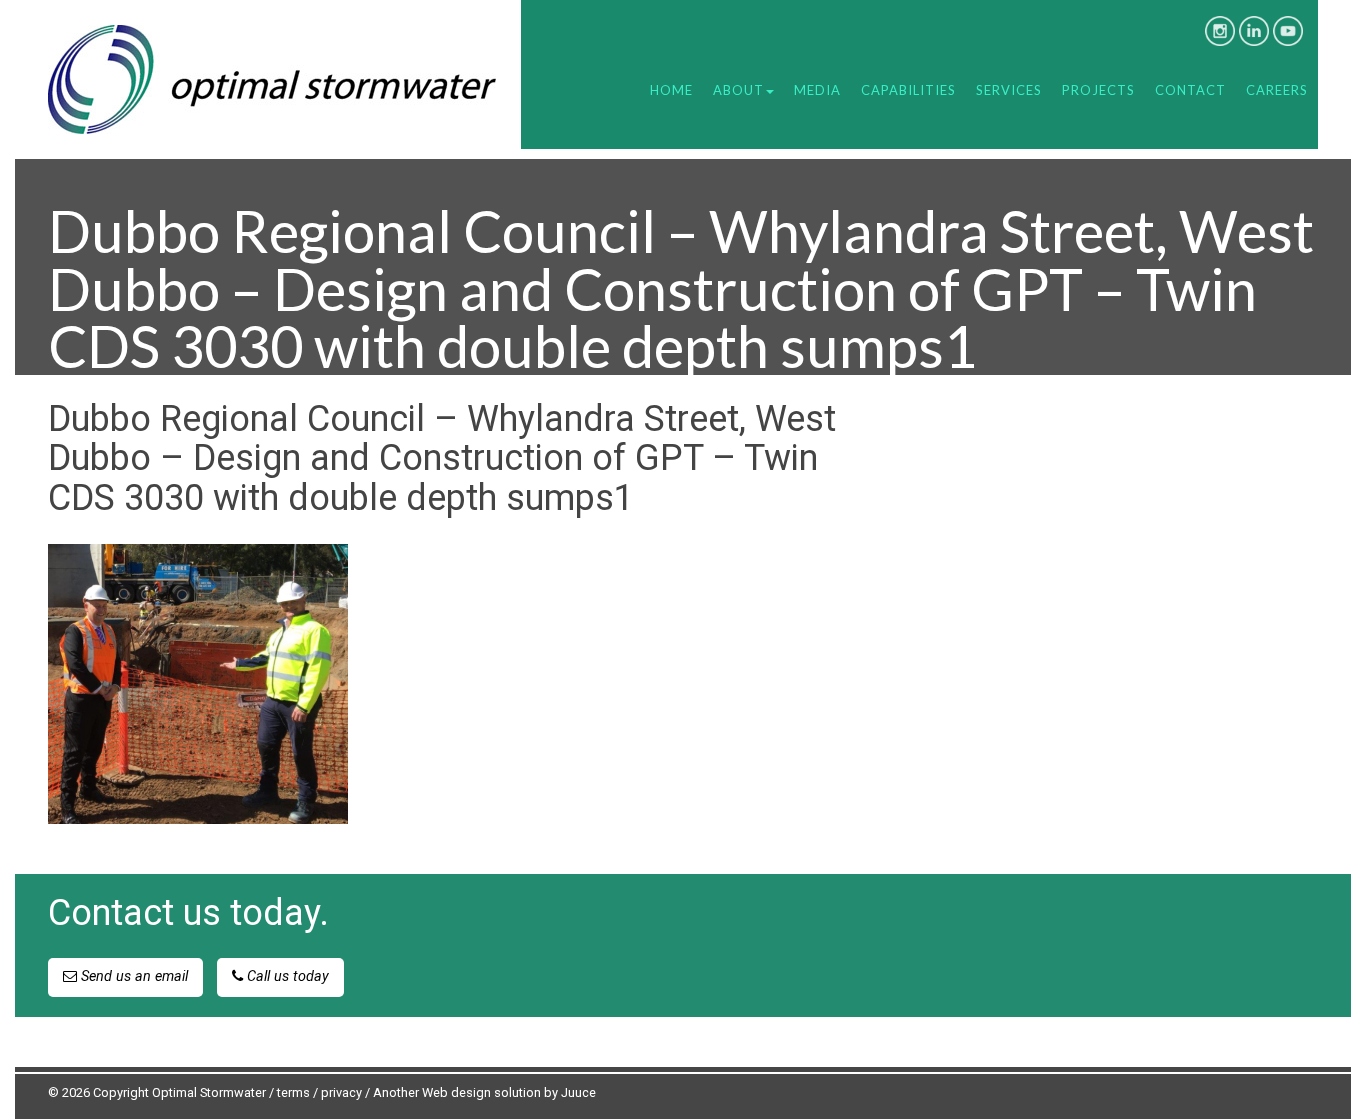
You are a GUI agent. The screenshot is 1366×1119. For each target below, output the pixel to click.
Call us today (286, 976)
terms (293, 1092)
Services (1009, 90)
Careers (1277, 90)
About (738, 90)
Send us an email (132, 976)
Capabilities (908, 90)
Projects (1098, 90)
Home (671, 90)
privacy (341, 1092)
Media (817, 90)
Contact (1190, 90)
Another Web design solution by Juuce (484, 1092)
